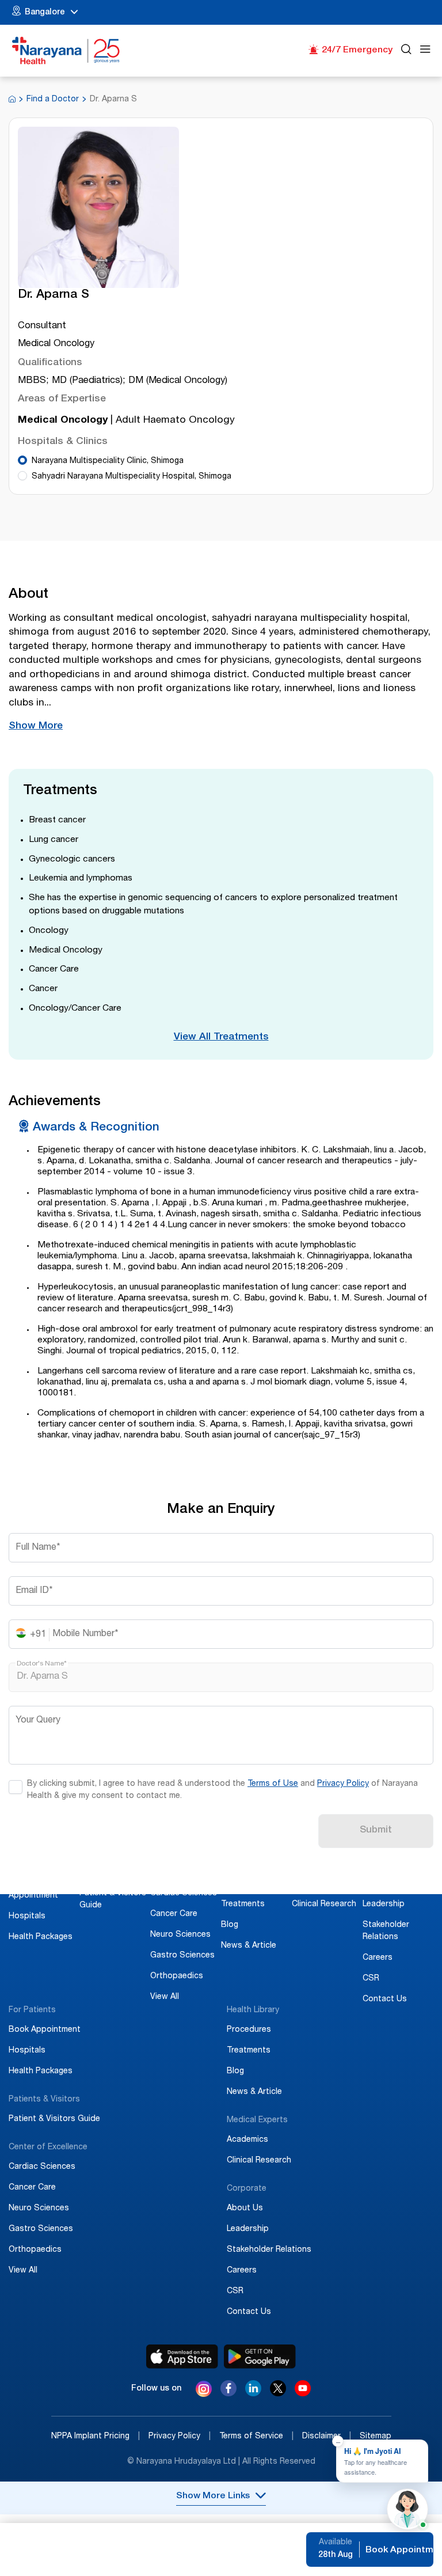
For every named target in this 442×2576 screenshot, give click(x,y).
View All (165, 1997)
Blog (230, 1925)
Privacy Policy (343, 1784)
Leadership (384, 1905)
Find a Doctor (53, 100)
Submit (376, 1830)
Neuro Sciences (180, 1935)
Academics (313, 1884)
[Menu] (425, 51)
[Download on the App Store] (182, 2357)
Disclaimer (327, 2437)
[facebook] (228, 2393)
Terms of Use (273, 1784)
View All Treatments (221, 1037)
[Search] (406, 51)
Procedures (243, 1884)
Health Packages (41, 1937)
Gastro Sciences (182, 1956)
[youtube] (303, 2393)
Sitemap (376, 2437)
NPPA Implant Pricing (96, 2437)
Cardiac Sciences (184, 1894)
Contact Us (385, 2000)
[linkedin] (253, 2393)
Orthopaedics (177, 1976)
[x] (278, 2393)
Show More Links (213, 2497)
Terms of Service (256, 2437)
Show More (36, 726)
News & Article (249, 1946)
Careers (378, 1958)
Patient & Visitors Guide (54, 2119)
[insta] (204, 2391)
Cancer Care (174, 1914)
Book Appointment (45, 2030)
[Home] (66, 51)
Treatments (243, 1905)
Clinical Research (324, 1905)
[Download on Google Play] (260, 2357)
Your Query (38, 1721)
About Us (381, 1884)
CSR (371, 1979)
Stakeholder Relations (269, 2250)
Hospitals (27, 1917)
